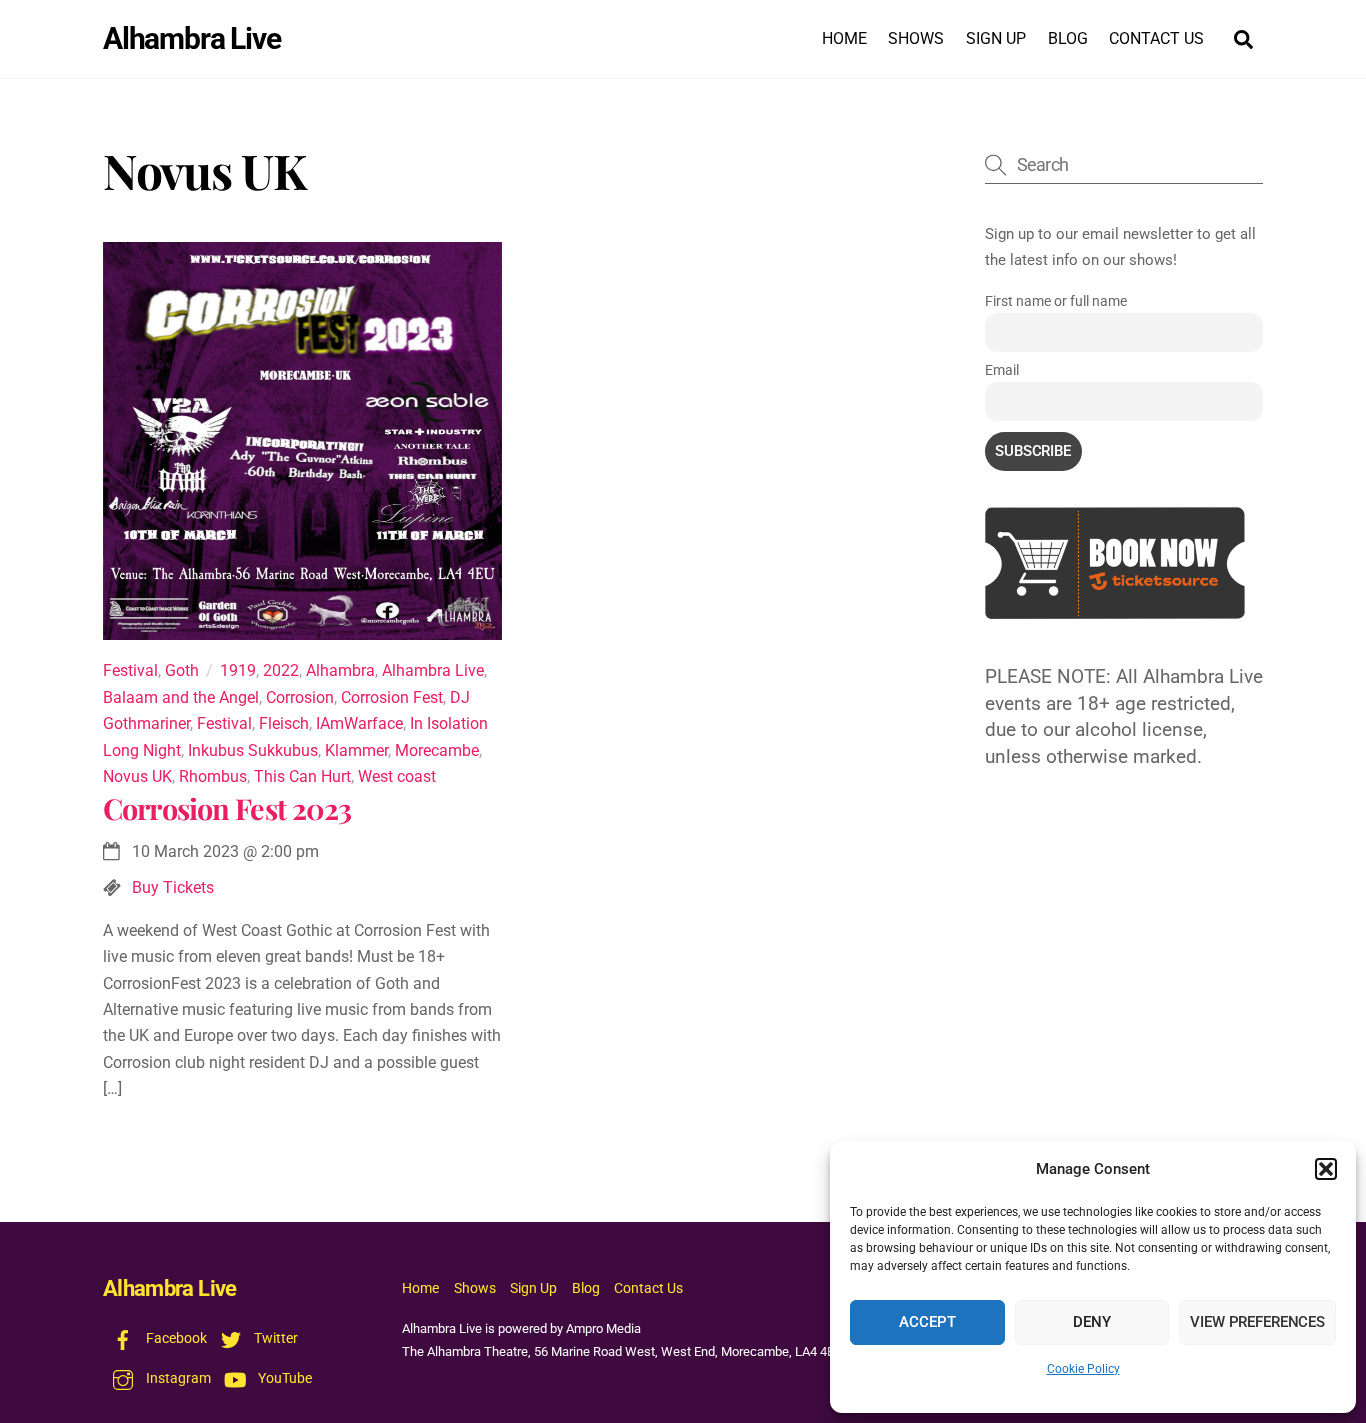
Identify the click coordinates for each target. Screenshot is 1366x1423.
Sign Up (996, 38)
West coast (397, 776)
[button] (1326, 1169)
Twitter (274, 1338)
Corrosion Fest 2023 (227, 808)
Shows (916, 38)
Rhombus (213, 776)
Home (844, 38)
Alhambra (340, 670)
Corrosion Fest (392, 697)
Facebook (175, 1338)
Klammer (356, 750)
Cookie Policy (1083, 1369)
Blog (1068, 38)
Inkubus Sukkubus (253, 750)
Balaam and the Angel (181, 697)
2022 (281, 670)
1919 (238, 670)
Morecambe (437, 750)
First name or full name (1056, 301)
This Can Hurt (302, 776)
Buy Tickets (173, 887)
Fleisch (284, 723)
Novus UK (137, 776)
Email (1002, 370)
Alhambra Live (433, 670)
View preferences (1257, 1322)
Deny (1091, 1322)
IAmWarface (359, 723)
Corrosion (300, 697)
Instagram (177, 1378)
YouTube (283, 1378)
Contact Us (1156, 38)
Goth (182, 670)
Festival (130, 670)
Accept (927, 1322)
